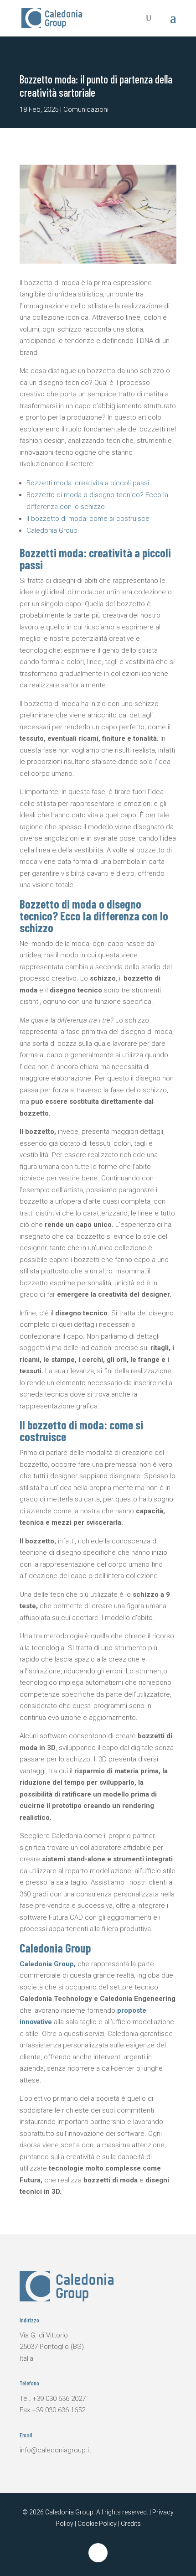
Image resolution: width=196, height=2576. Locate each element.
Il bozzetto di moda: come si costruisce (88, 519)
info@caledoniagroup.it (55, 2450)
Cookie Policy (97, 2524)
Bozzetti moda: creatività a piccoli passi (88, 483)
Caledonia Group (52, 530)
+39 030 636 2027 (59, 2399)
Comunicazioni (86, 109)
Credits (131, 2524)
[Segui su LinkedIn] (98, 2553)
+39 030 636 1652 (59, 2410)
